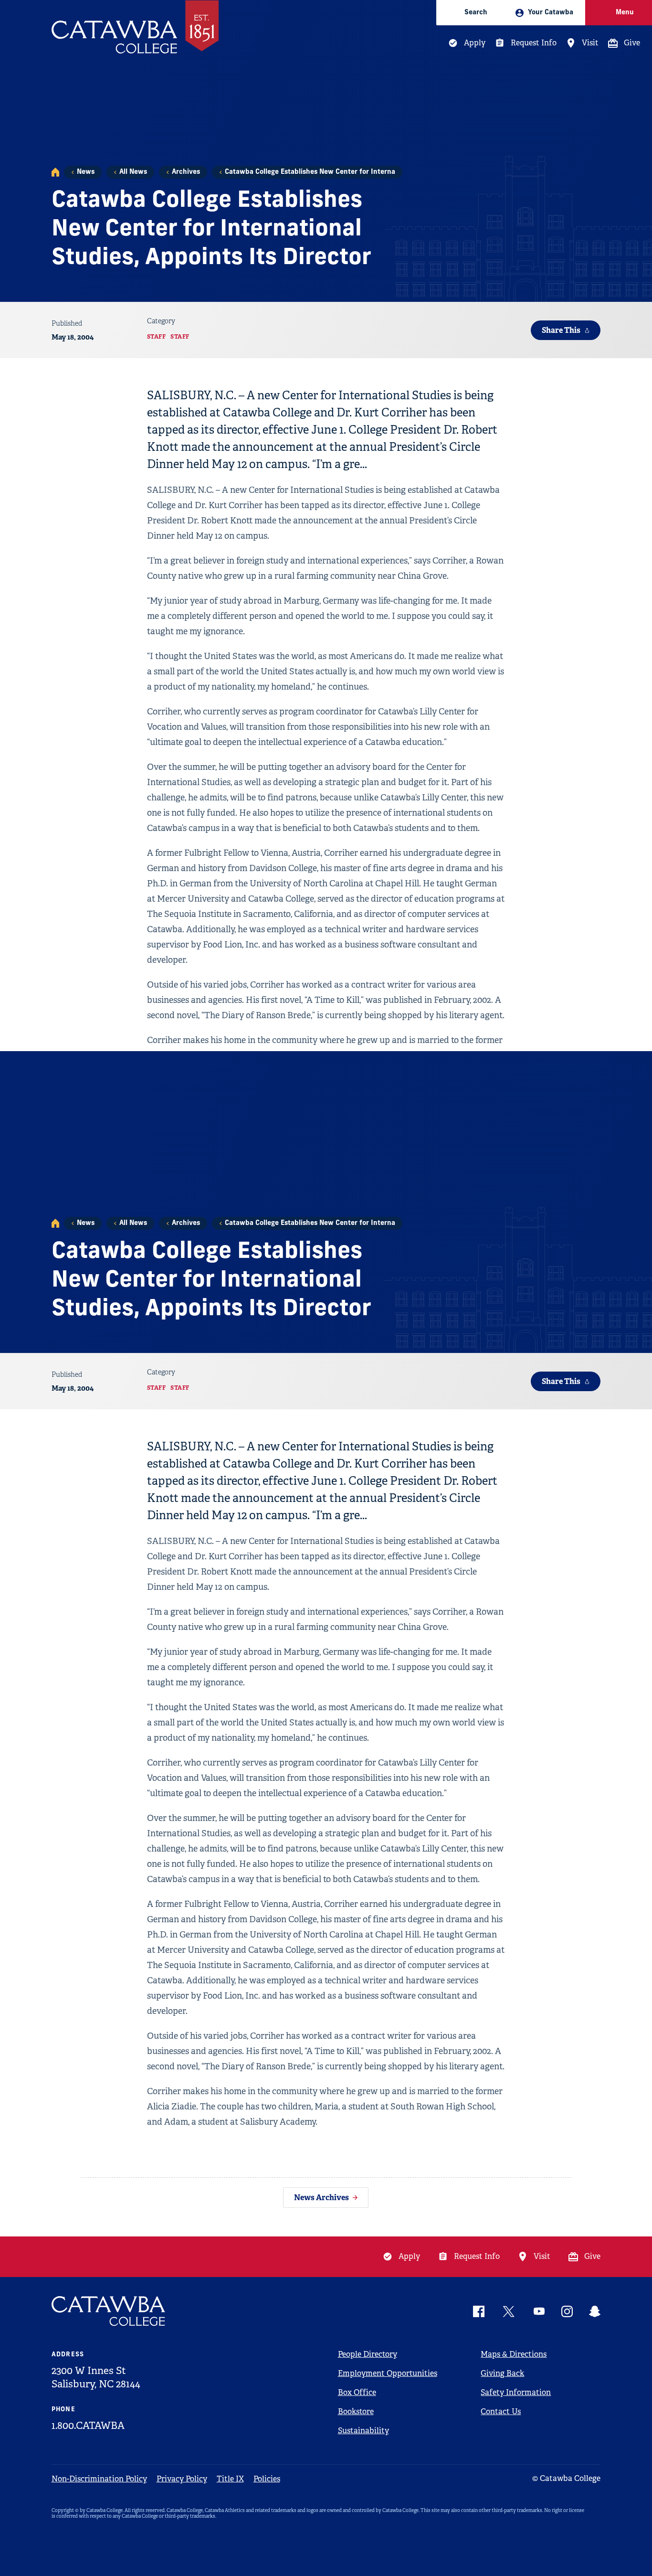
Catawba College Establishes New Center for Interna (310, 172)
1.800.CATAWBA (88, 2426)
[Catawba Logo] (109, 2311)
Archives (186, 172)
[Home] (55, 172)
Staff (157, 337)
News (86, 172)
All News (133, 172)
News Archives (321, 2198)
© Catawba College (566, 2478)
